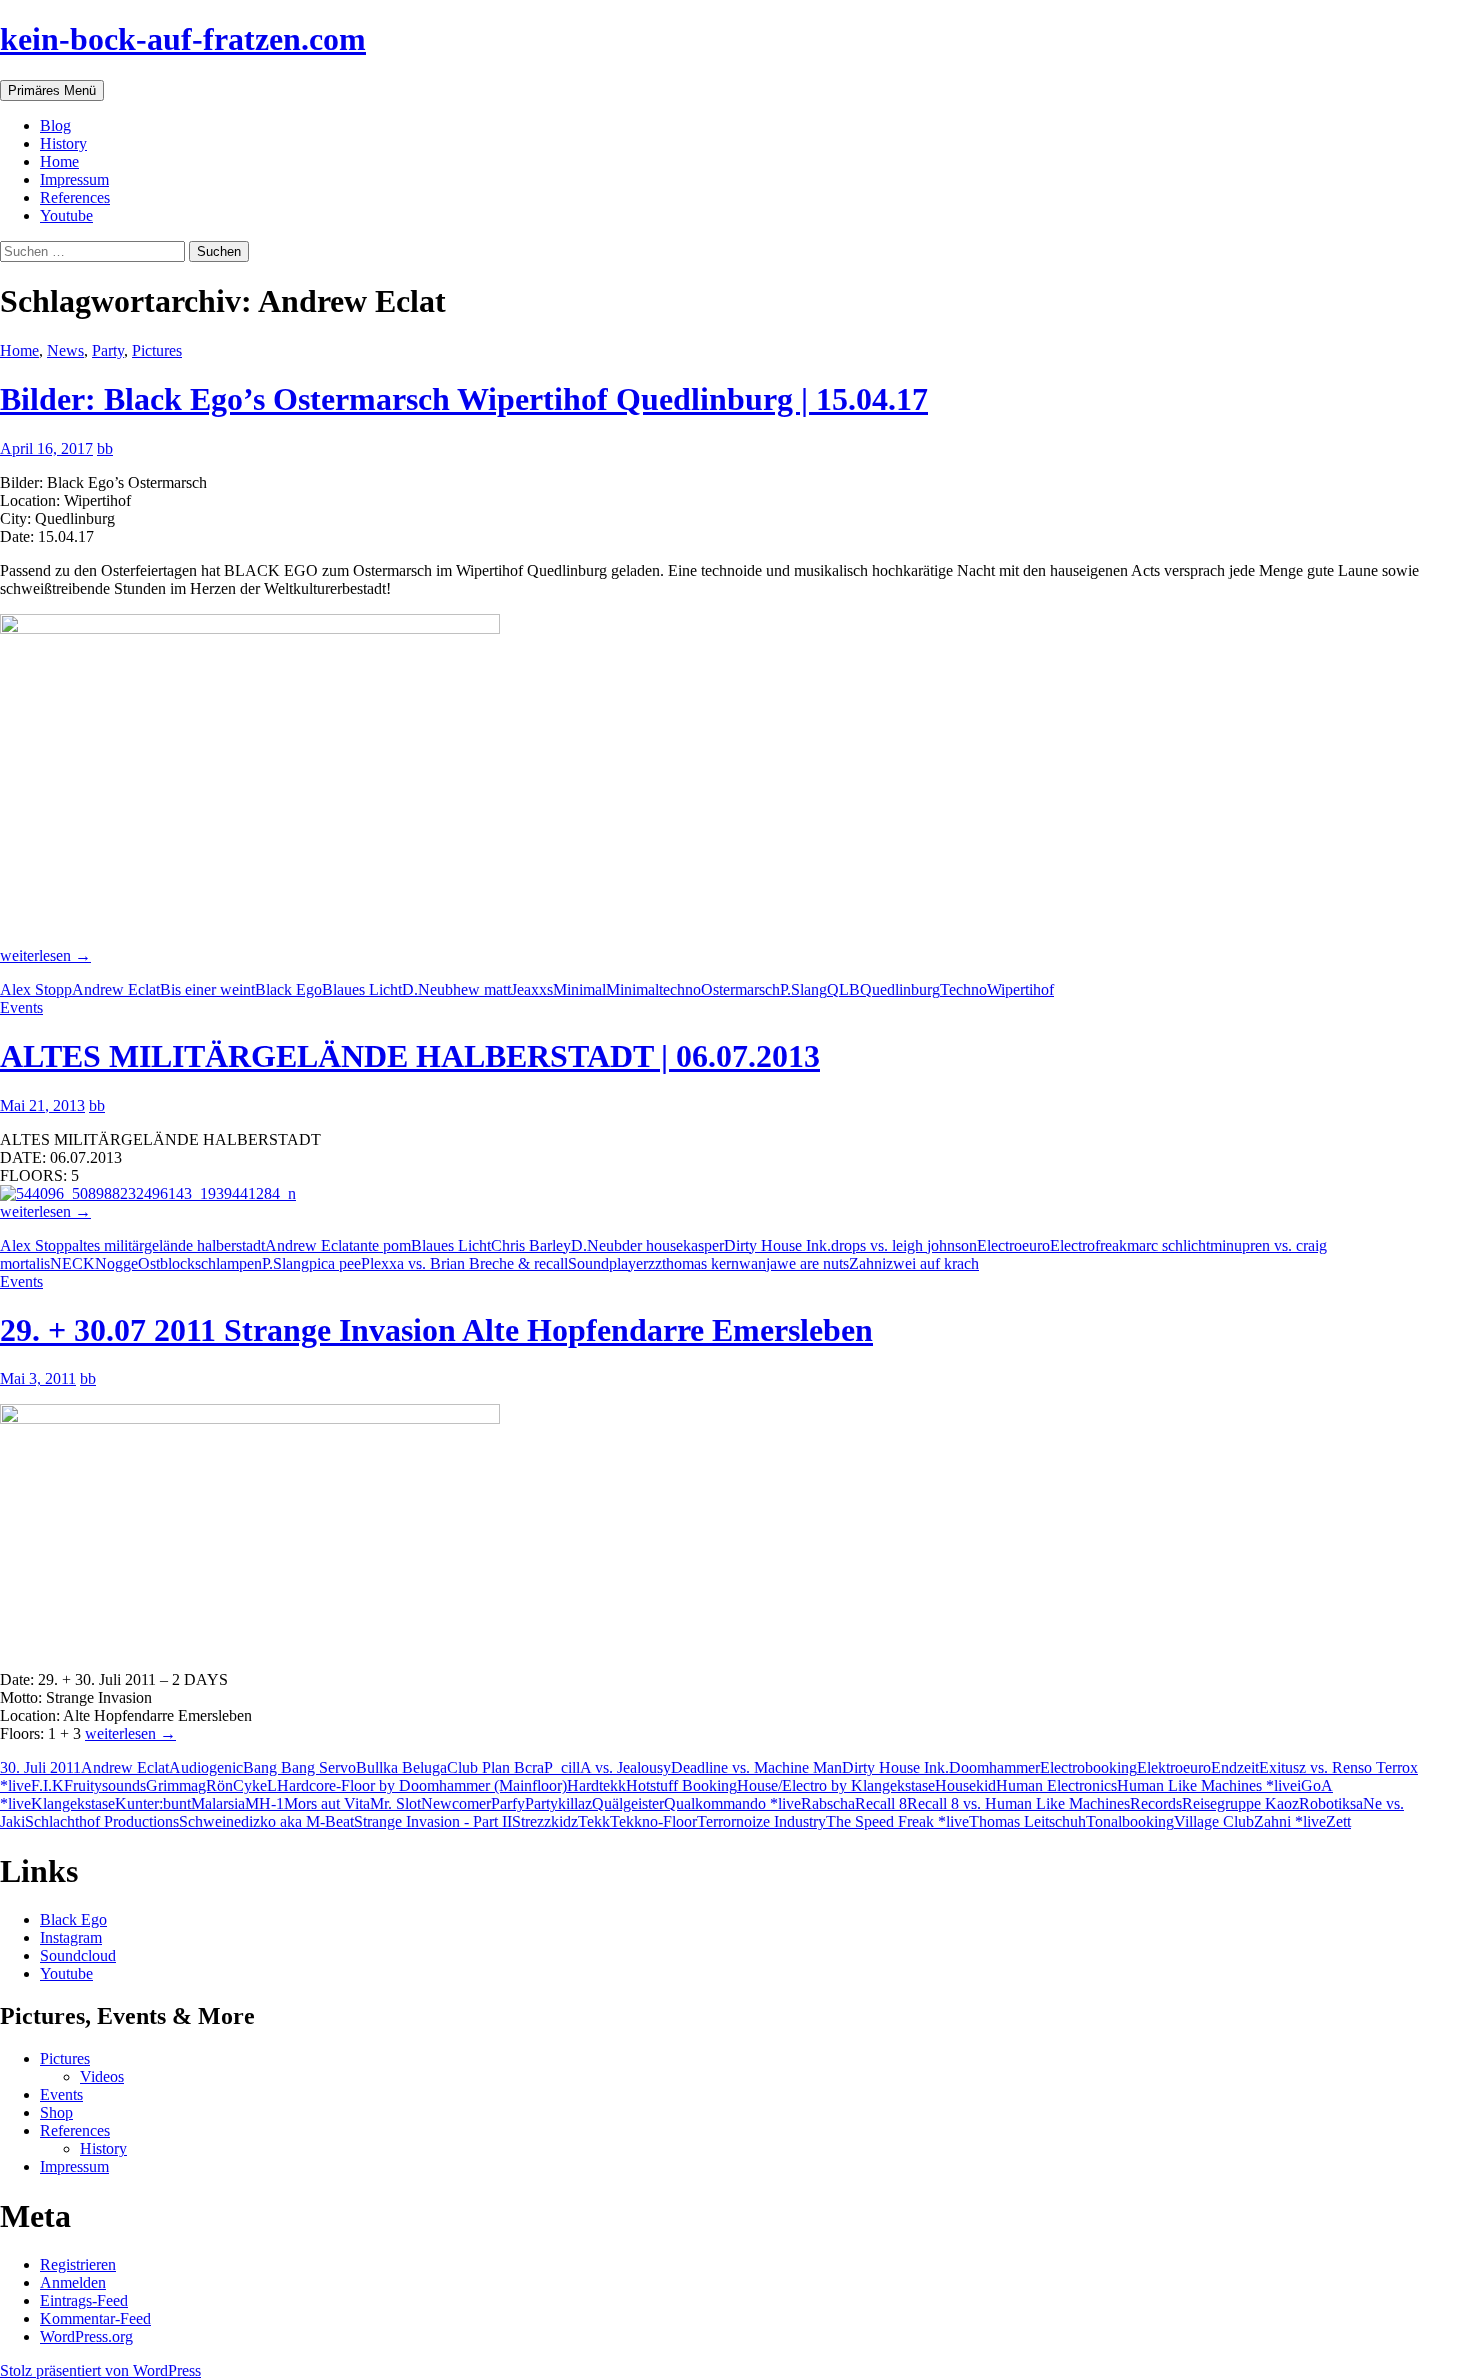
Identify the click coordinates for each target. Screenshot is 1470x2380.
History (63, 143)
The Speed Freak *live (897, 1821)
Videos (102, 2076)
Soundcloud (78, 1955)
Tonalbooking (1130, 1821)
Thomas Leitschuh (1027, 1821)
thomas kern (700, 1263)
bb (105, 448)
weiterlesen (45, 955)
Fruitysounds (105, 1785)
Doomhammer (994, 1767)
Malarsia (218, 1803)
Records (1156, 1803)
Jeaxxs (532, 989)
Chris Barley (531, 1245)
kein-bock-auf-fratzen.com (183, 39)
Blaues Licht (362, 989)
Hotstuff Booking (681, 1785)
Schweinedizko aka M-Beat (266, 1821)
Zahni (867, 1263)
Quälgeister (628, 1803)
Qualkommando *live (732, 1803)
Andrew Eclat (116, 989)
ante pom (382, 1245)
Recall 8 (881, 1803)
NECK (72, 1263)
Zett (1338, 1821)
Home (59, 161)
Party (108, 350)
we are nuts (813, 1263)
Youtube (66, 215)
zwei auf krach (932, 1263)
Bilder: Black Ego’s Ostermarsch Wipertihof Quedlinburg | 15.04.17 (464, 399)
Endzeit (1235, 1767)
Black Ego (288, 989)
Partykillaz (558, 1803)
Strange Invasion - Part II (433, 1821)
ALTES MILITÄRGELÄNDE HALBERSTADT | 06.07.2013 (410, 1056)
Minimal (579, 989)
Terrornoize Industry (761, 1821)
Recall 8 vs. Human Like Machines (1018, 1803)
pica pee (335, 1263)
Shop (56, 2112)
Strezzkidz (545, 1821)
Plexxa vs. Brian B (420, 1263)
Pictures (157, 350)
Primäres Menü (52, 90)
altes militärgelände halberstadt (168, 1245)
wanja (758, 1263)
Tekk (594, 1821)
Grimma (172, 1785)
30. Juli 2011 (40, 1767)
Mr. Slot (395, 1803)
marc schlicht (1168, 1245)
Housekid (965, 1785)
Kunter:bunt (153, 1803)
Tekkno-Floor (653, 1821)
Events (21, 1007)
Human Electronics (1056, 1785)
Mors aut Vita (327, 1803)
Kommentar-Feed (95, 2318)
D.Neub (427, 989)
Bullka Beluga (401, 1767)
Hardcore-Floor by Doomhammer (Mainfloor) (422, 1785)
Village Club (1214, 1821)
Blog (55, 125)
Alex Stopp (36, 989)
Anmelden (73, 2282)
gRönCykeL (237, 1785)
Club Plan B (486, 1767)
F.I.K (47, 1785)
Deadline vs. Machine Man (756, 1767)
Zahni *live (1290, 1821)
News (65, 350)
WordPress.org (86, 2336)
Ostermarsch (740, 989)
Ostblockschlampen (200, 1263)
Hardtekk (596, 1785)
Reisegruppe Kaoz (1240, 1803)
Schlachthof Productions (102, 1821)
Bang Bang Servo (299, 1767)
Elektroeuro (1174, 1767)
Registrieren (78, 2264)
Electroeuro (1013, 1245)
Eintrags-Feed (84, 2300)
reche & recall (524, 1263)
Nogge (116, 1263)
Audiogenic (206, 1767)
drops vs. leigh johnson (904, 1245)
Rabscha (828, 1803)
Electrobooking (1088, 1767)
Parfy (508, 1803)
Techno (963, 989)
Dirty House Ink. (777, 1245)
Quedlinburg (900, 989)
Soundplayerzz (615, 1263)
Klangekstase (73, 1803)
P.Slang (803, 989)
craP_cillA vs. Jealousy (598, 1767)
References (75, 197)
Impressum (74, 179)
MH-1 (264, 1803)
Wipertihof (1020, 989)
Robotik (1324, 1803)
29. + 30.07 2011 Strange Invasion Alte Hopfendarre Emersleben (436, 1330)
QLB (843, 989)
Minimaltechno (653, 989)
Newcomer (456, 1803)
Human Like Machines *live (1207, 1785)
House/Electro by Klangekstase (836, 1785)
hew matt (482, 989)
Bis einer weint (207, 989)
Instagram (71, 1937)
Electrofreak (1088, 1245)
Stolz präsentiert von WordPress (100, 2370)
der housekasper (673, 1245)
